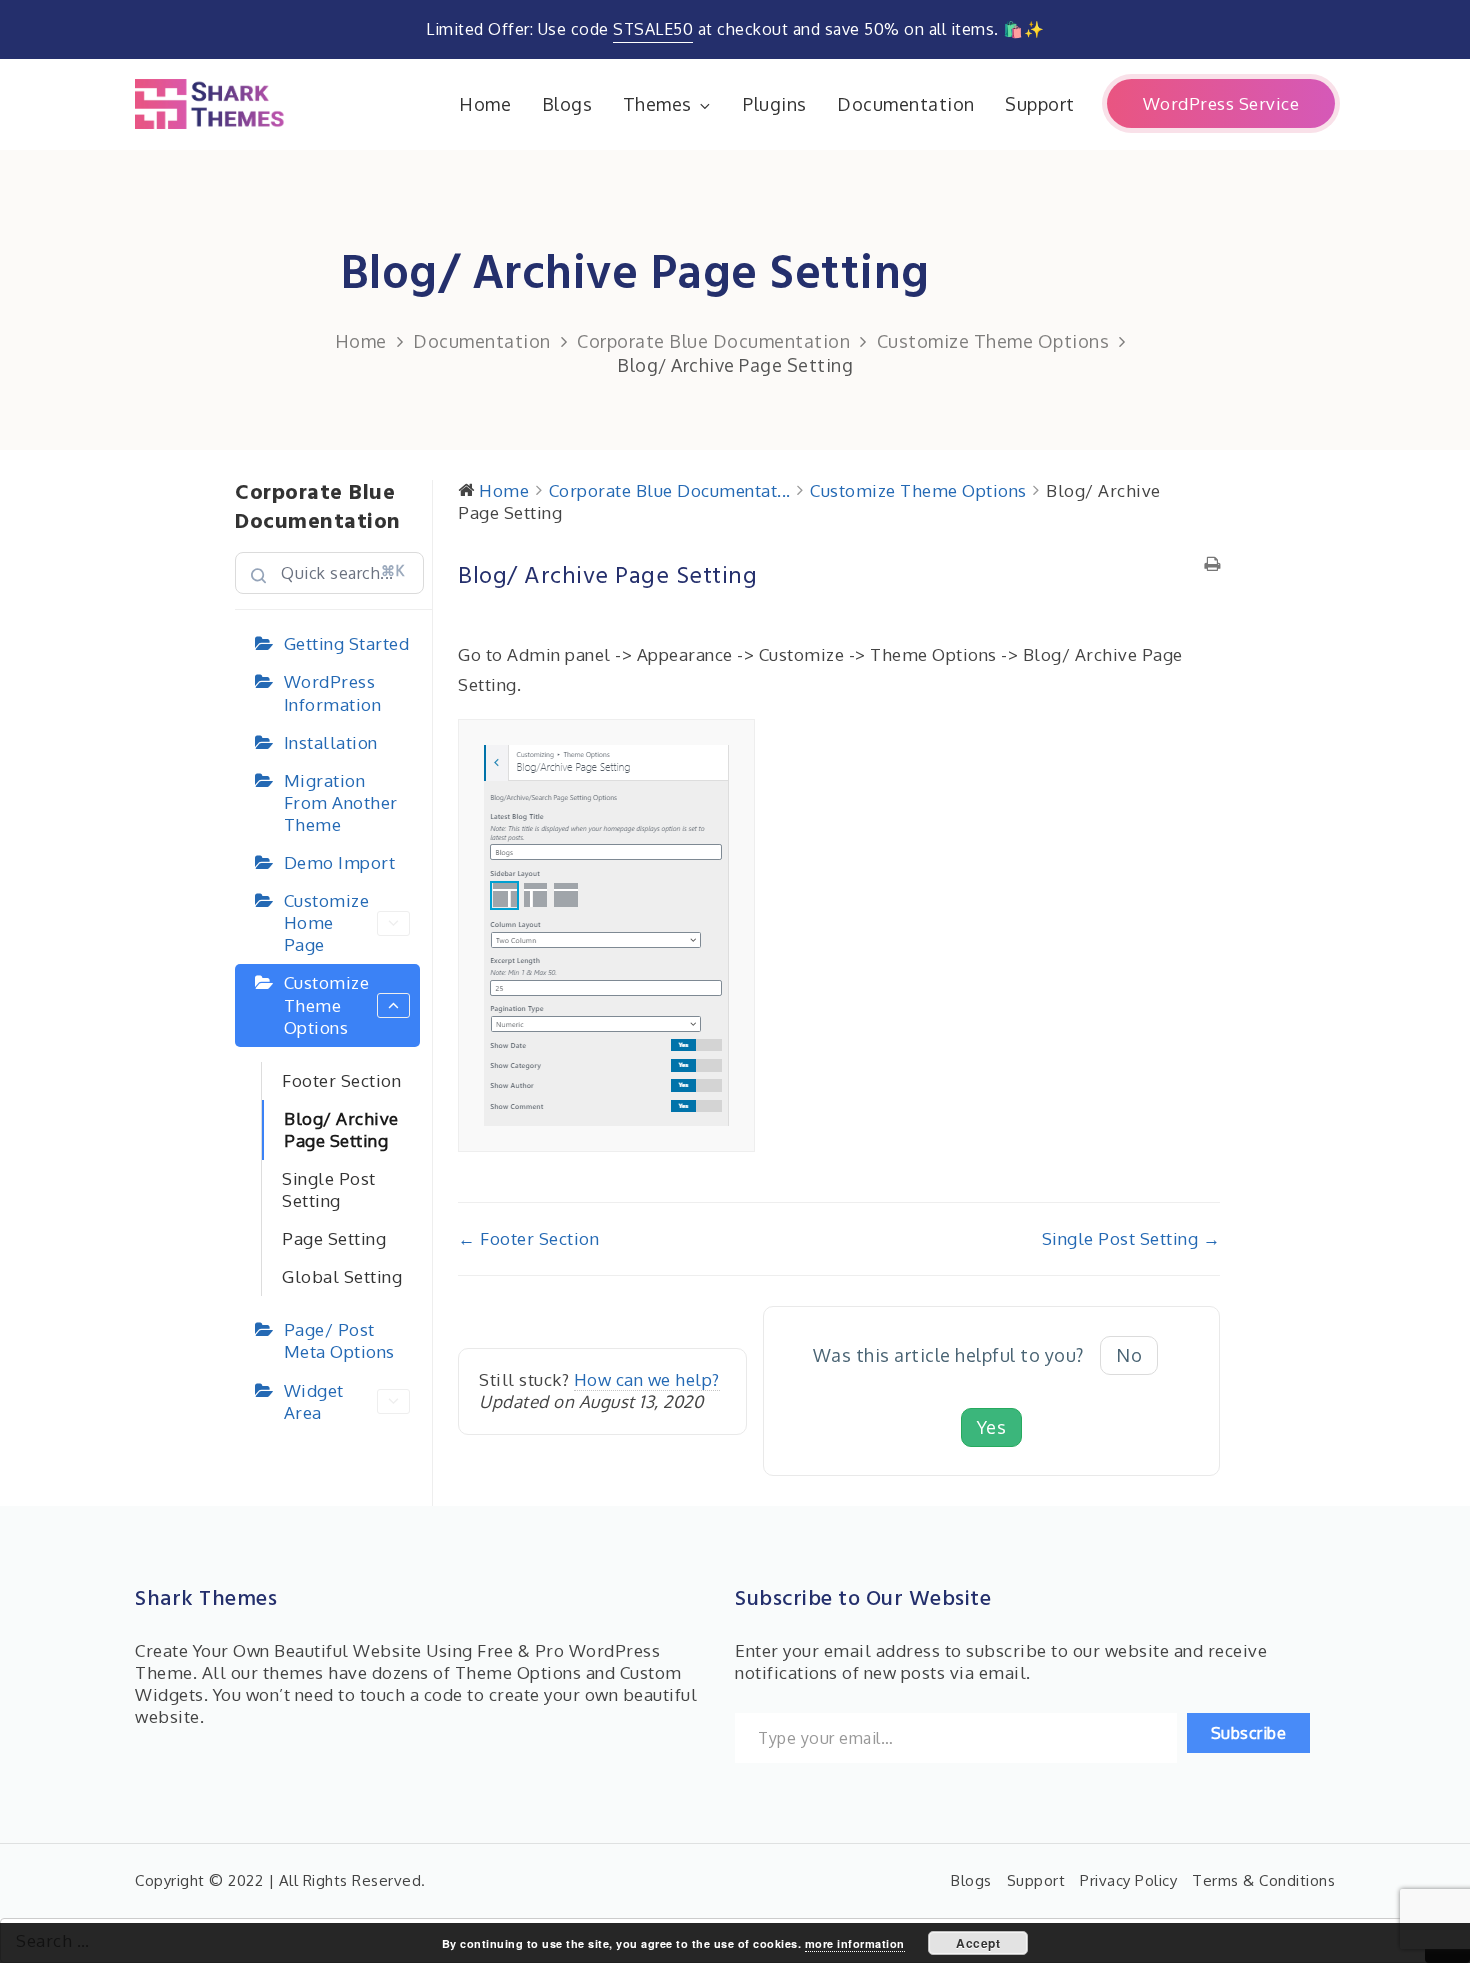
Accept (978, 1943)
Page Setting (334, 1238)
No (1129, 1355)
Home (485, 104)
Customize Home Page (327, 922)
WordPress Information (333, 692)
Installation (331, 742)
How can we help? (647, 1379)
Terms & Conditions (1263, 1880)
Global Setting (342, 1276)
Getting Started (347, 643)
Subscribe (1249, 1733)
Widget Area (314, 1401)
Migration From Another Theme (341, 802)
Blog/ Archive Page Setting (341, 1129)
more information (855, 1943)
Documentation (906, 104)
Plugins (775, 104)
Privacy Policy (1128, 1880)
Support (1040, 104)
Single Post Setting (329, 1189)
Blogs (567, 104)
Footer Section (341, 1080)
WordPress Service (1221, 103)
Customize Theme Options (327, 1004)
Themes (657, 104)
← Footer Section (528, 1238)
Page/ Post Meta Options (339, 1340)
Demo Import (340, 862)
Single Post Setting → (1131, 1238)
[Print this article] (1212, 565)
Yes (992, 1427)
